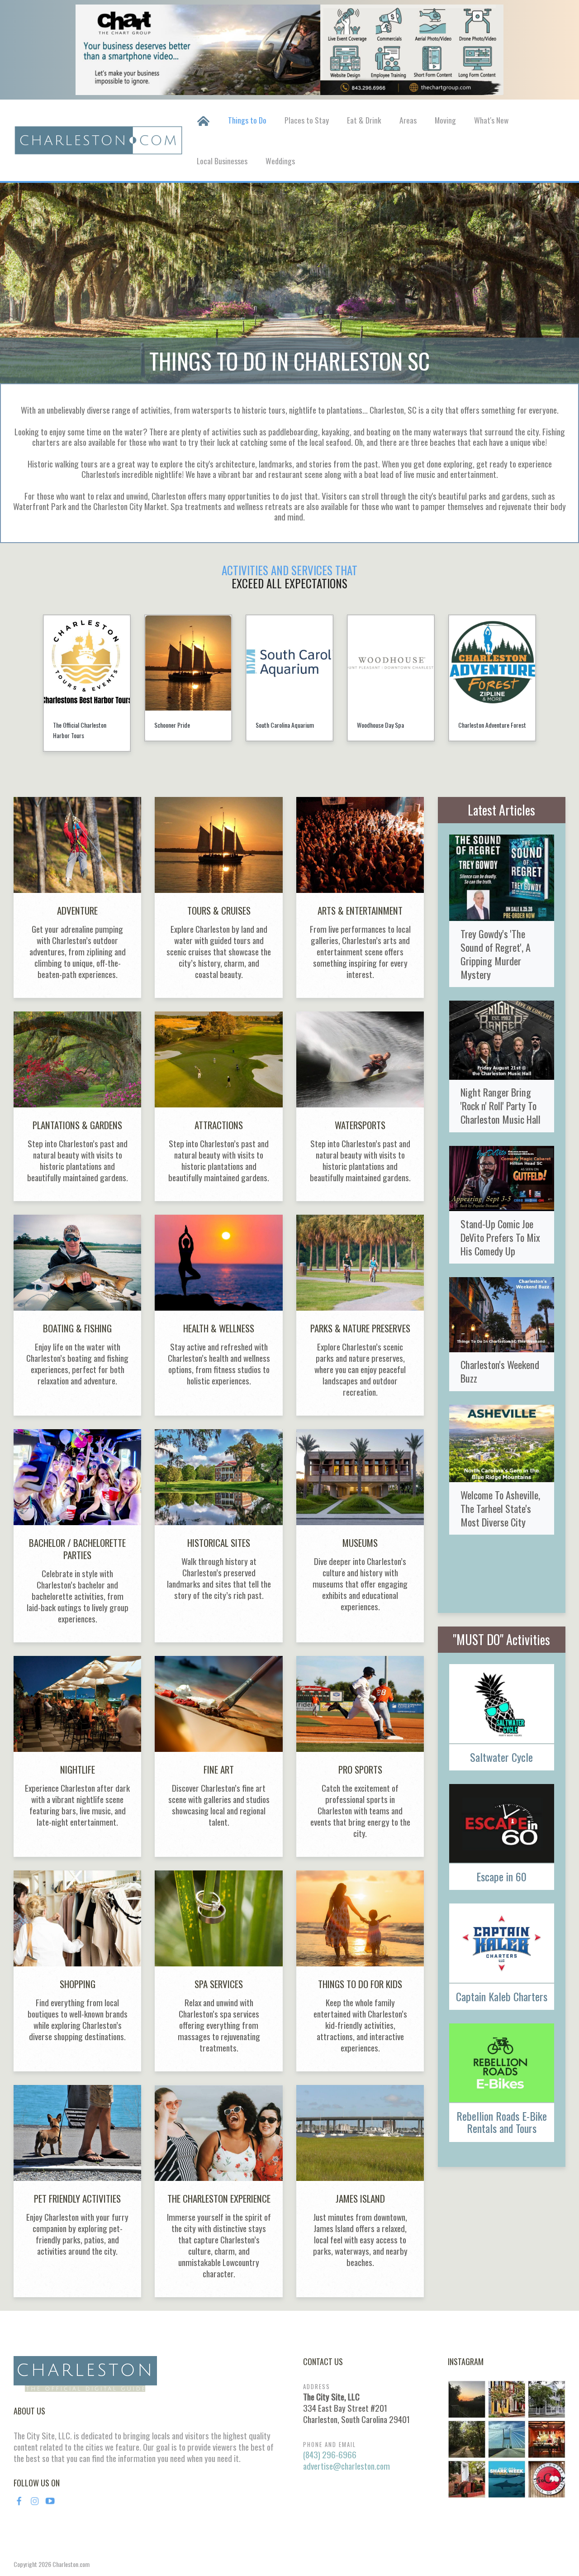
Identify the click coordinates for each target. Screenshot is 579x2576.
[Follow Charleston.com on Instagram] (507, 2438)
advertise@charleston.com (346, 2466)
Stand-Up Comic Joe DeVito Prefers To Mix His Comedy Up (500, 1237)
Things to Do (247, 120)
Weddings (280, 161)
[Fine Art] (218, 1756)
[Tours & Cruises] (218, 897)
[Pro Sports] (360, 1756)
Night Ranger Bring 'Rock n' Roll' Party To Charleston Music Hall (501, 1105)
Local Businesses (222, 161)
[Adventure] (77, 897)
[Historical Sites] (218, 1536)
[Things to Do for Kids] (360, 1971)
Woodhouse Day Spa (279, 725)
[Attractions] (218, 1106)
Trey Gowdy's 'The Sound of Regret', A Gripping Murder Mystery (496, 954)
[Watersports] (360, 1106)
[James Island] (360, 2191)
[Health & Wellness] (218, 1315)
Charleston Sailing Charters (491, 725)
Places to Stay (307, 120)
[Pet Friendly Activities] (77, 2191)
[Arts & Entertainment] (360, 897)
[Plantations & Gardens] (77, 1106)
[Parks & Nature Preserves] (360, 1315)
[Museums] (360, 1536)
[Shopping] (77, 1971)
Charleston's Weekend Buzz (500, 1371)
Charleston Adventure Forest (391, 725)
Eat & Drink (364, 120)
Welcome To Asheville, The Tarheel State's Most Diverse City (500, 1508)
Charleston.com (71, 2564)
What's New (491, 120)
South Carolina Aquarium (183, 725)
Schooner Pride (71, 725)
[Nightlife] (77, 1756)
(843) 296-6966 (330, 2454)
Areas (408, 120)
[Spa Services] (218, 1971)
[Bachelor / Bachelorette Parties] (77, 1536)
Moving (445, 120)
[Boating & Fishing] (77, 1315)
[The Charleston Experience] (218, 2191)
